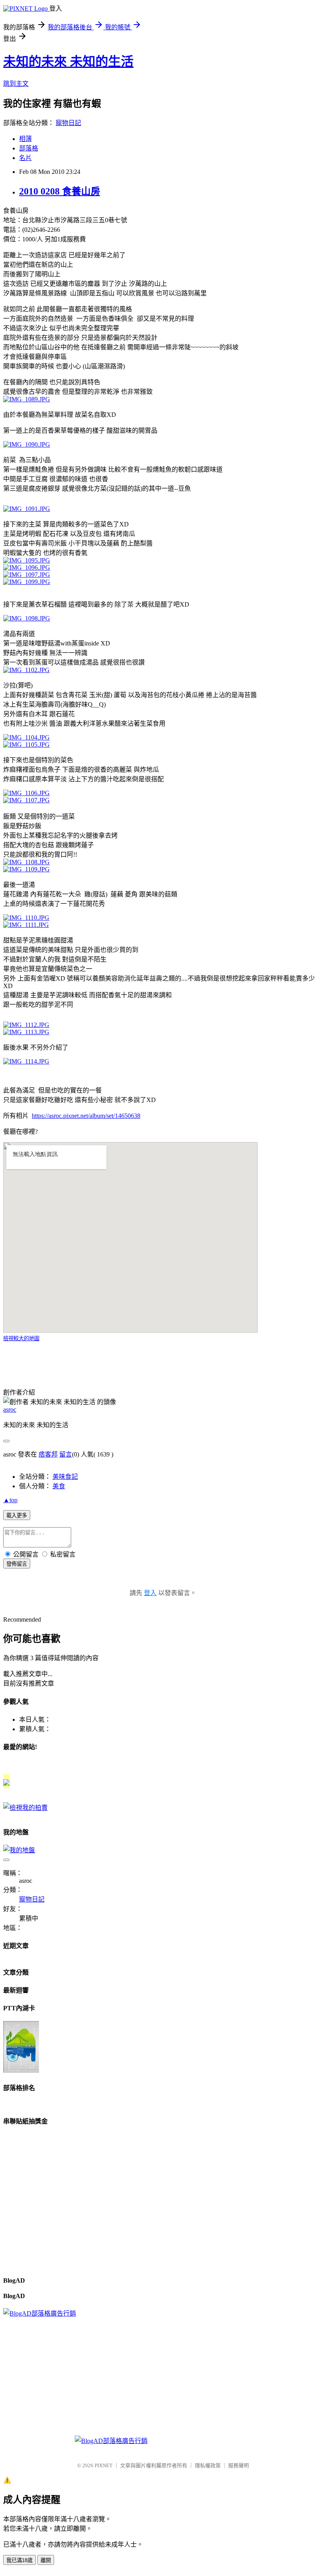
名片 (25, 158)
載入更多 (17, 1515)
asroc (10, 1409)
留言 (66, 1454)
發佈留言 (17, 1564)
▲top (10, 1500)
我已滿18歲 (19, 2560)
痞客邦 (48, 1454)
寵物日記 (68, 123)
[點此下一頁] (27, 399)
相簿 (25, 139)
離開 (46, 2560)
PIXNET (104, 2465)
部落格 (29, 148)
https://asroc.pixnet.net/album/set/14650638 (86, 1116)
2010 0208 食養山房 (60, 191)
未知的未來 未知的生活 (68, 62)
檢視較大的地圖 (21, 1338)
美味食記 (65, 1477)
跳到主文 (16, 84)
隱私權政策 (208, 2465)
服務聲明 (239, 2465)
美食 (59, 1486)
